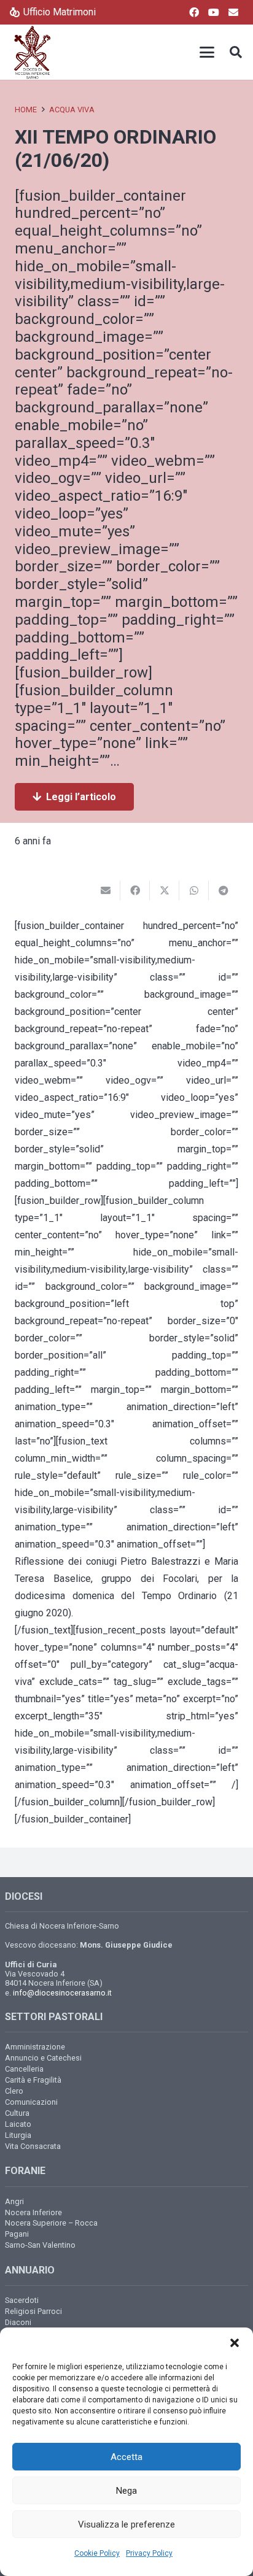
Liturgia (18, 2135)
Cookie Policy (97, 2553)
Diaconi (18, 2322)
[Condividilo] (135, 890)
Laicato (18, 2124)
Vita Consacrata (33, 2146)
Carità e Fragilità (33, 2080)
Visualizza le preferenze (126, 2524)
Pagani (17, 2234)
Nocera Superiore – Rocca (51, 2223)
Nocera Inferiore (33, 2212)
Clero (14, 2091)
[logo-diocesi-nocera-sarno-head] (32, 52)
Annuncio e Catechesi (43, 2058)
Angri (14, 2201)
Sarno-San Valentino (40, 2245)
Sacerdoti (22, 2300)
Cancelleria (24, 2069)
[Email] (233, 12)
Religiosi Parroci (33, 2311)
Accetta (126, 2457)
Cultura (17, 2113)
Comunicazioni (31, 2102)
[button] (235, 2343)
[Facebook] (194, 12)
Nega (126, 2491)
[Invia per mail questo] (106, 890)
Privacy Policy (149, 2553)
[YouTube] (214, 12)
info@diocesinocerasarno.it (62, 1993)
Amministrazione (35, 2047)
